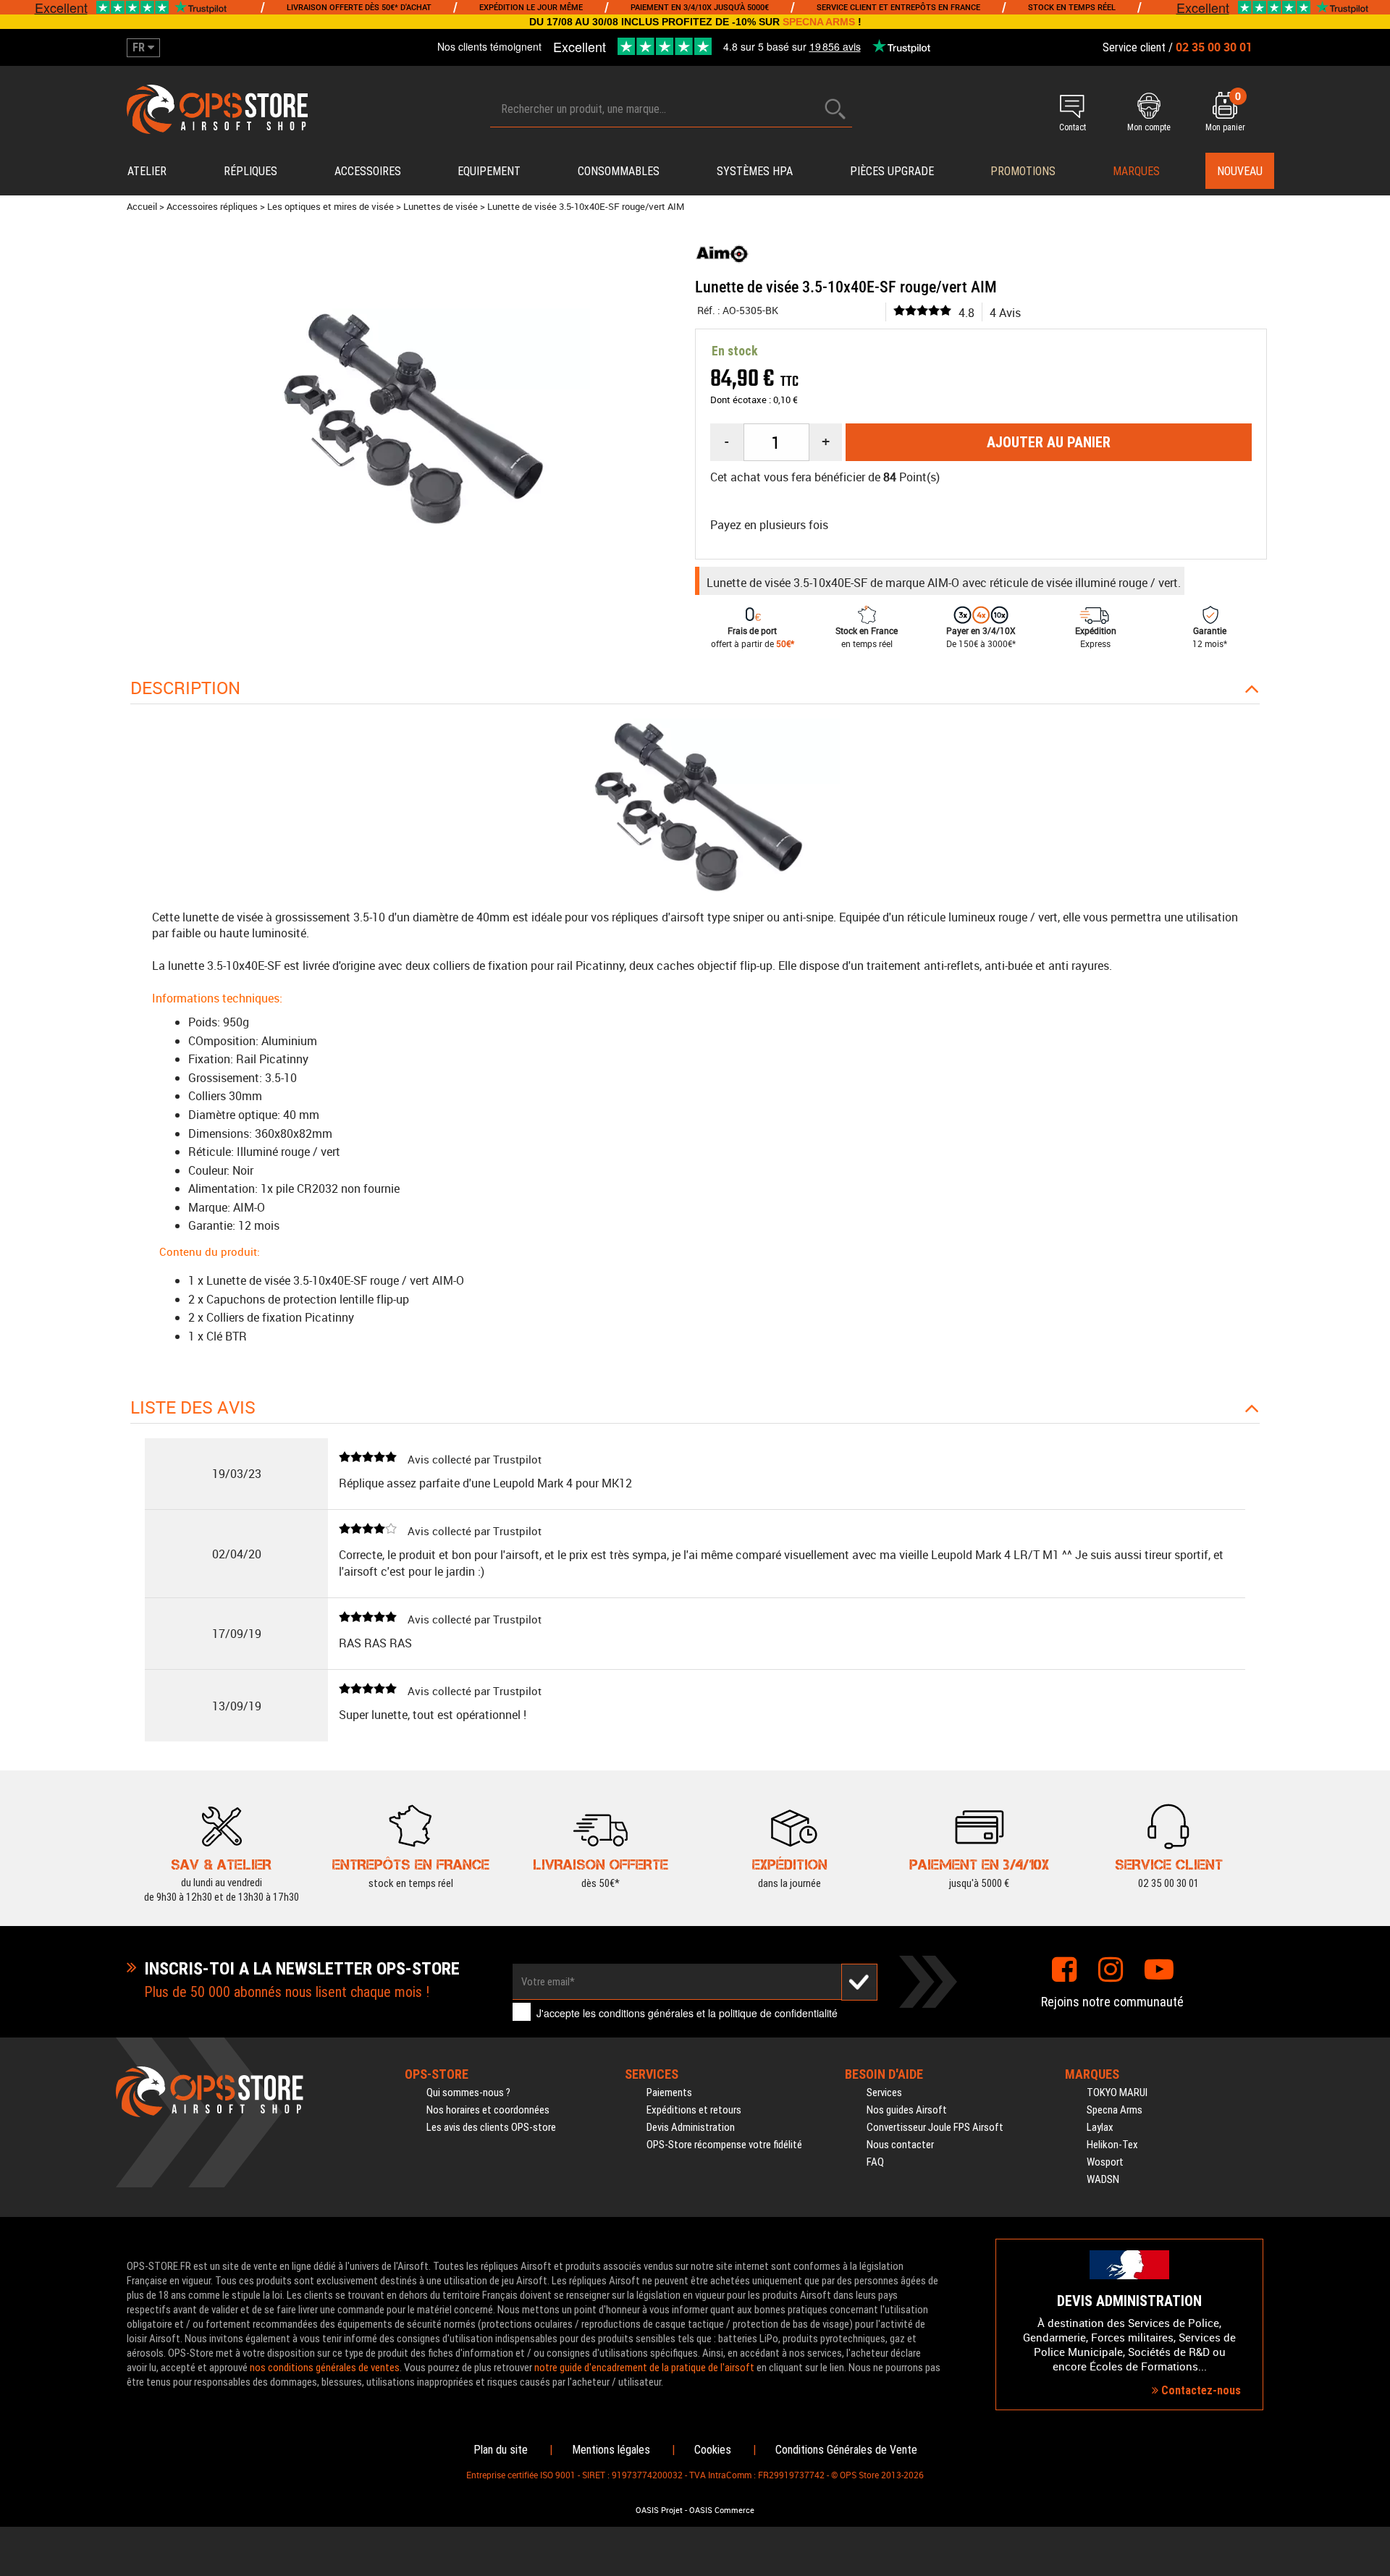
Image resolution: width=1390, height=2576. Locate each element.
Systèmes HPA (755, 171)
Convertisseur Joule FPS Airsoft (935, 2127)
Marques (1136, 171)
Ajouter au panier (1049, 442)
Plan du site (501, 2450)
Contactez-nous (1200, 2390)
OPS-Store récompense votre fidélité (724, 2145)
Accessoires (368, 171)
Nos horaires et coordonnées (488, 2110)
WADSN (1103, 2179)
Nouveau (1240, 171)
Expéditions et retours (694, 2110)
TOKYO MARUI (1117, 2093)
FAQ (875, 2162)
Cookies (713, 2450)
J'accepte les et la (687, 2013)
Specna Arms (1115, 2110)
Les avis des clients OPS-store (491, 2127)
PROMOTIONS (1023, 171)
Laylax (1100, 2127)
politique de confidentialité (778, 2013)
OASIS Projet (659, 2510)
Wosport (1105, 2162)
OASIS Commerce (722, 2510)
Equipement (489, 171)
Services (884, 2093)
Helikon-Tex (1112, 2145)
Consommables (619, 171)
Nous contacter (900, 2145)
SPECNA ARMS (819, 22)
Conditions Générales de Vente (846, 2450)
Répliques (250, 171)
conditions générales (646, 2013)
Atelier (147, 171)
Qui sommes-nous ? (468, 2093)
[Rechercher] (835, 109)
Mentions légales (611, 2450)
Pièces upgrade (892, 171)
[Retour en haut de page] (1372, 1531)
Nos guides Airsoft (907, 2110)
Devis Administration (691, 2127)
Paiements (669, 2093)
